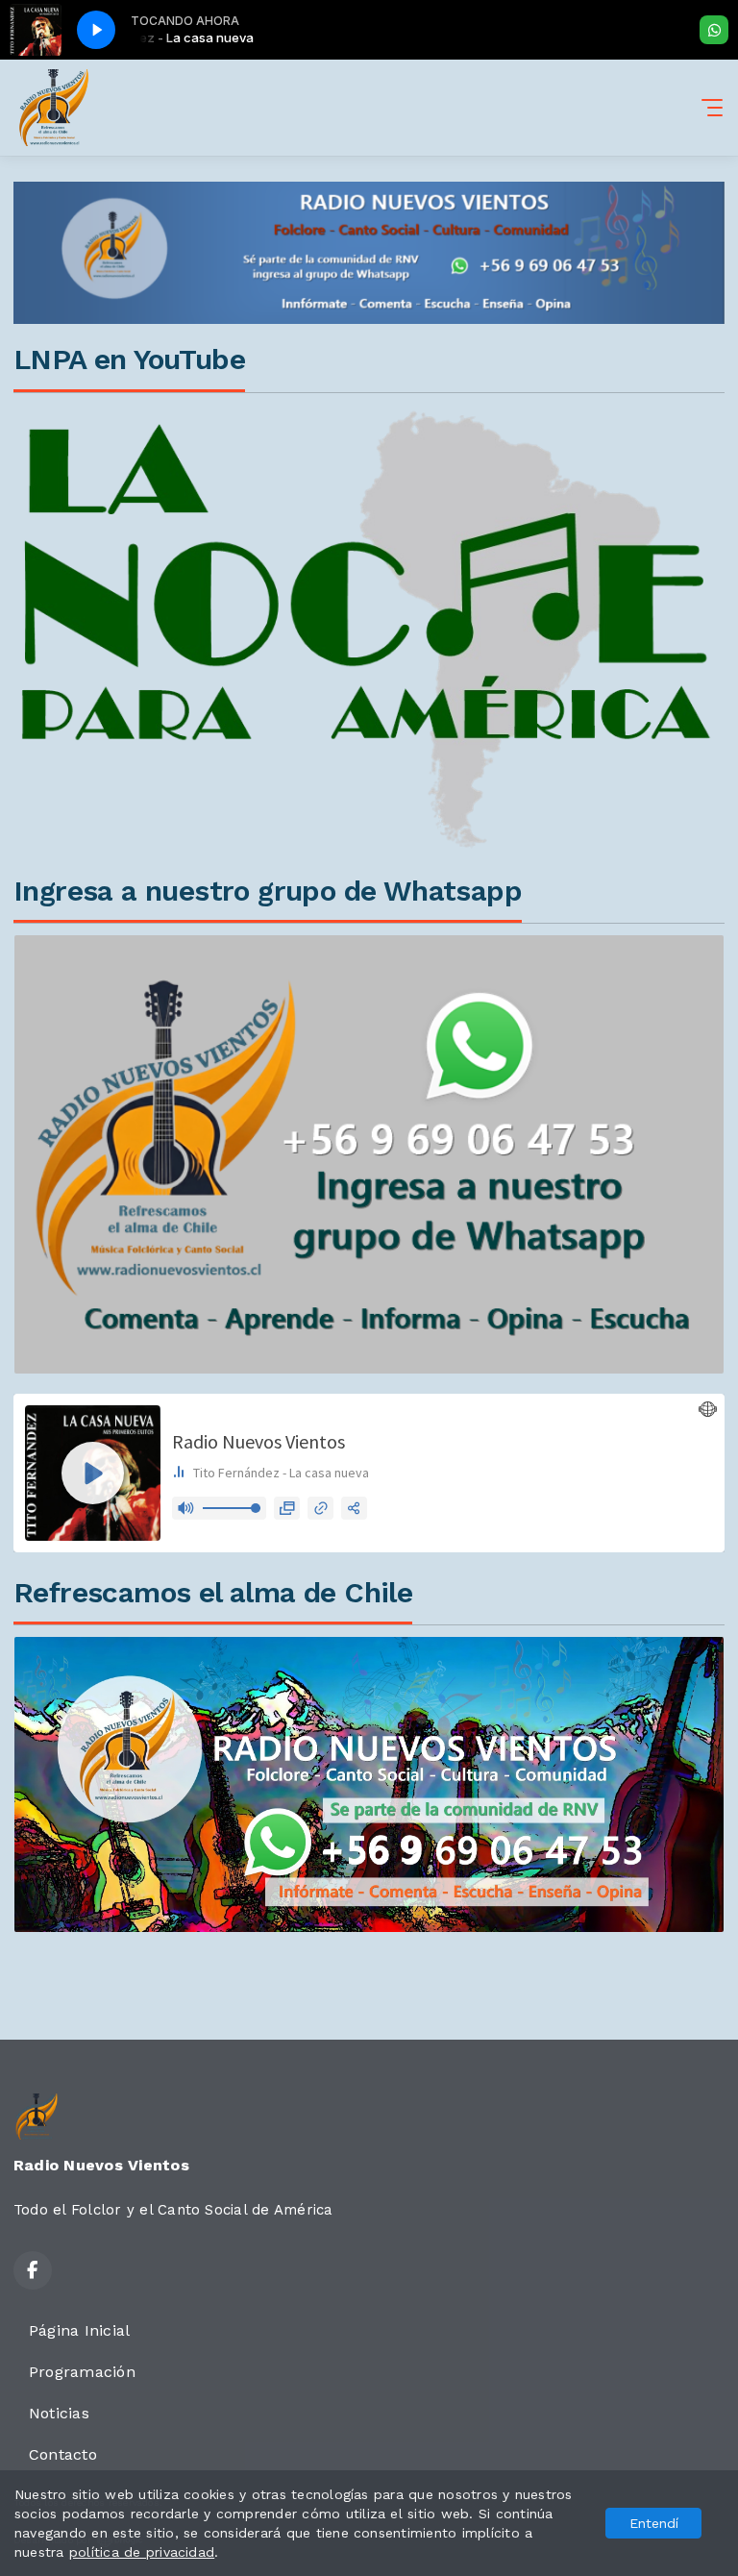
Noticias (59, 2413)
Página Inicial (79, 2330)
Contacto (63, 2454)
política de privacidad (142, 2552)
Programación (82, 2372)
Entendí (654, 2523)
